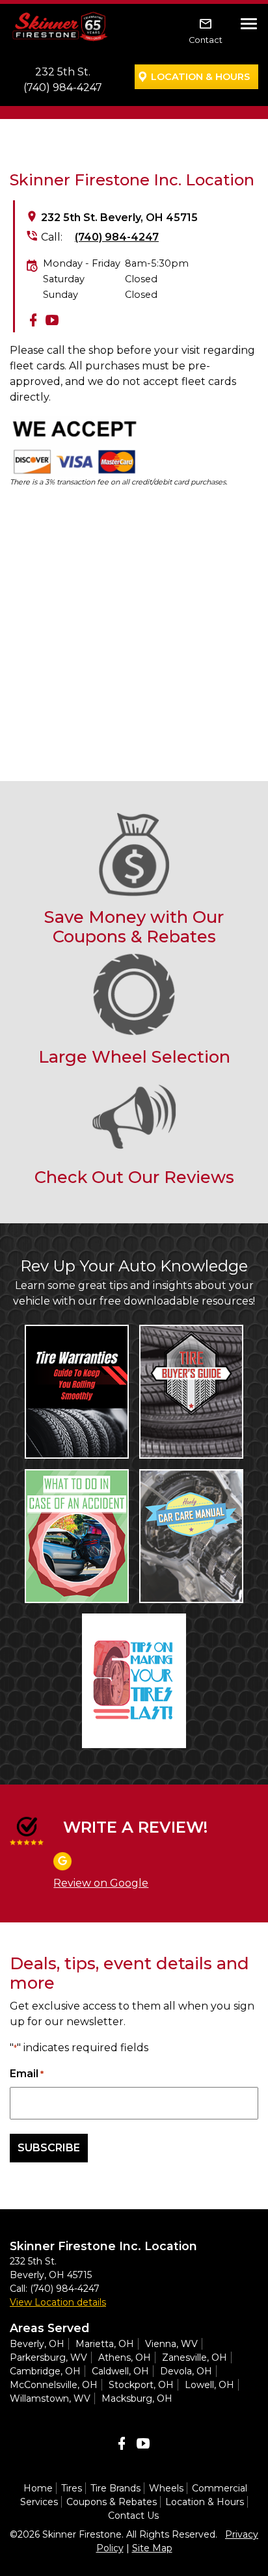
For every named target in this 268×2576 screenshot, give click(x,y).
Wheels (166, 2488)
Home (38, 2488)
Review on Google (101, 1883)
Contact (206, 40)
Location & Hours (200, 77)
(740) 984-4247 (63, 87)
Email (27, 2074)
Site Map (152, 2548)
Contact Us (133, 2516)
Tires (72, 2488)
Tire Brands (115, 2488)
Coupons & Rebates (112, 2502)
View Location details (58, 2302)
